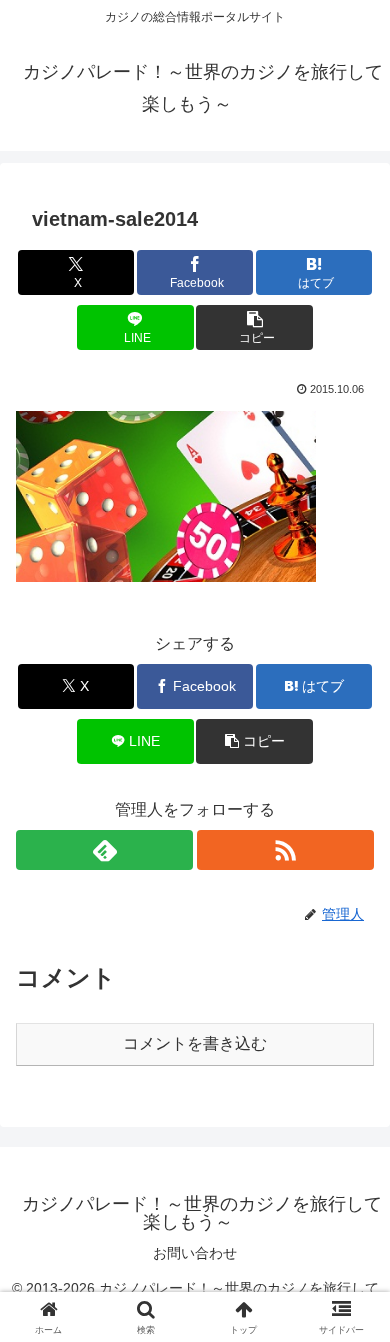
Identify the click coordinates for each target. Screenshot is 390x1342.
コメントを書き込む (195, 1043)
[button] (254, 327)
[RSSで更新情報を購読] (285, 850)
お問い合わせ (195, 1253)
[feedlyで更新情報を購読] (104, 850)
